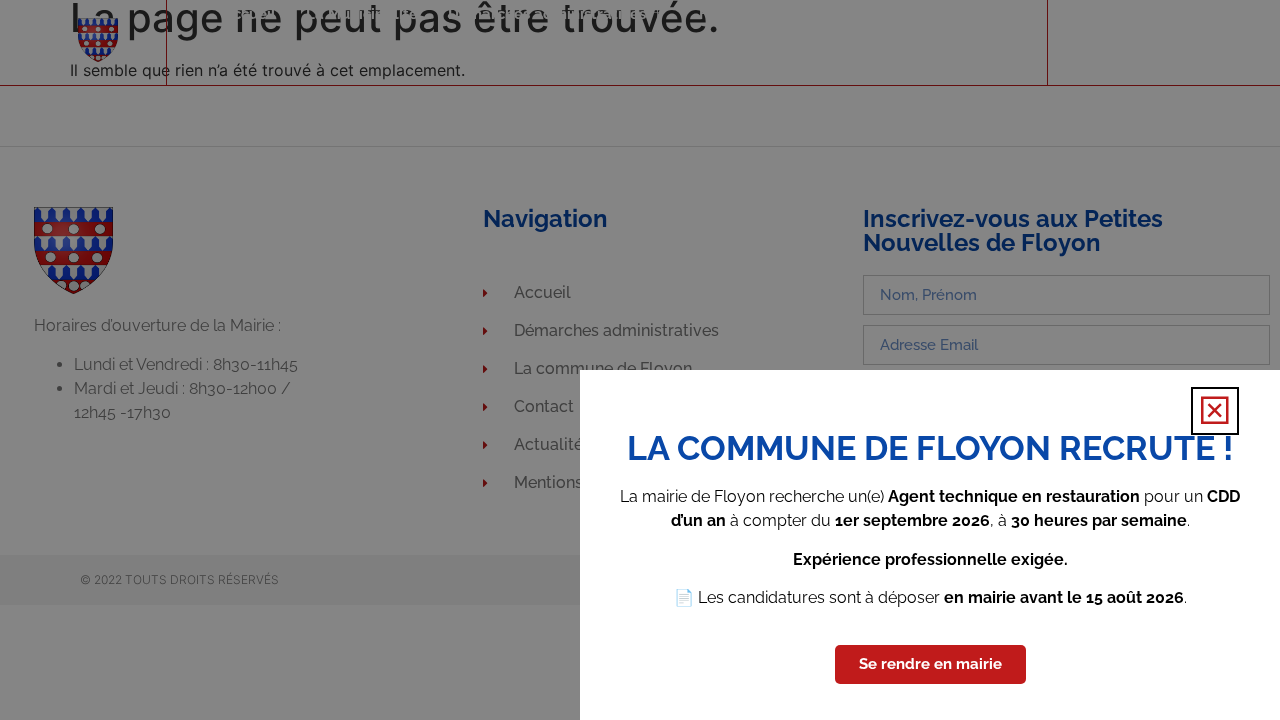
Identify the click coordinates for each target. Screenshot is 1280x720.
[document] (640, 360)
